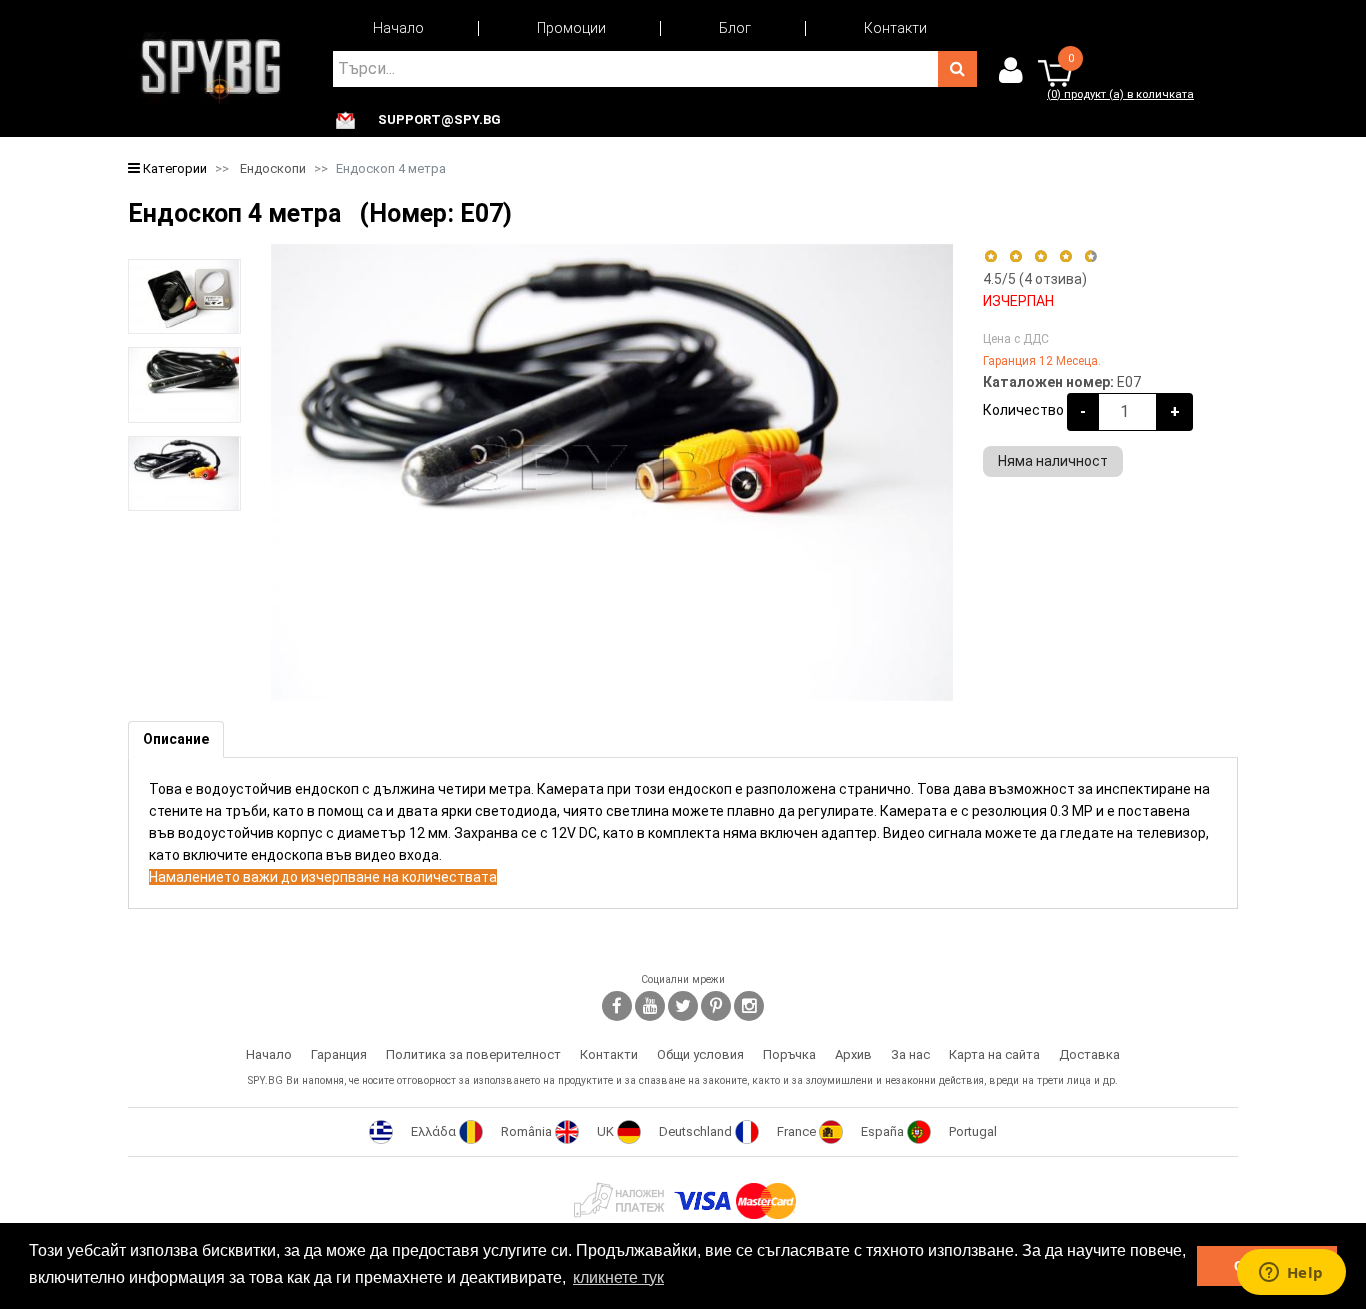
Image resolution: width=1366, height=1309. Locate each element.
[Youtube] (650, 1006)
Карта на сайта (994, 1054)
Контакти (895, 28)
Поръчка (789, 1054)
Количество (1023, 410)
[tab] (176, 739)
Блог (735, 28)
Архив (853, 1054)
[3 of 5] (1040, 256)
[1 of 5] (990, 256)
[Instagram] (749, 1006)
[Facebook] (617, 1006)
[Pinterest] (716, 1006)
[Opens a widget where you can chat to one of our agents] (1291, 1274)
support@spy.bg (439, 120)
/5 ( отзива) (1035, 279)
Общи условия (700, 1054)
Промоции (571, 28)
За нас (910, 1054)
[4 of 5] (1065, 256)
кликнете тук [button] (618, 1277)
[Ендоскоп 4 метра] (184, 297)
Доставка (1089, 1054)
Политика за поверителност (473, 1054)
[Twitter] (683, 1006)
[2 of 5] (1015, 256)
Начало (398, 28)
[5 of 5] (1091, 256)
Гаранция (339, 1054)
